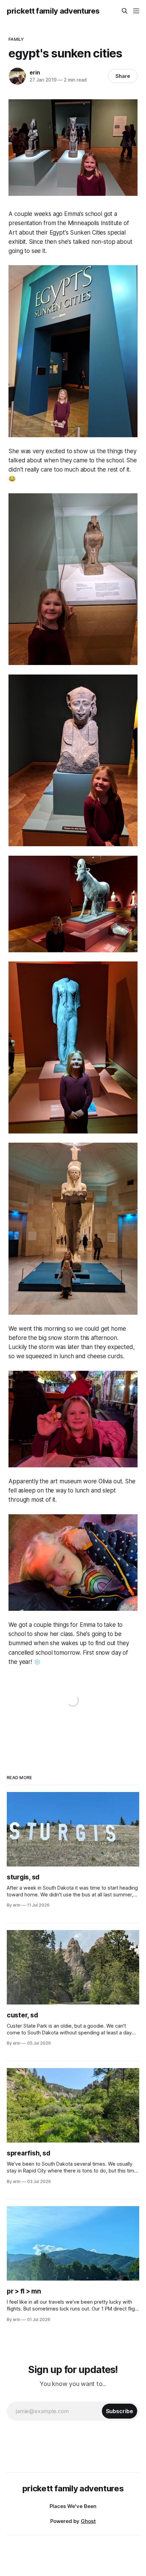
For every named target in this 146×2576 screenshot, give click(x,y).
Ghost (88, 2521)
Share (123, 76)
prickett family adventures (53, 11)
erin (35, 72)
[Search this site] (125, 11)
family (16, 39)
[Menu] (136, 11)
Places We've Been (73, 2506)
